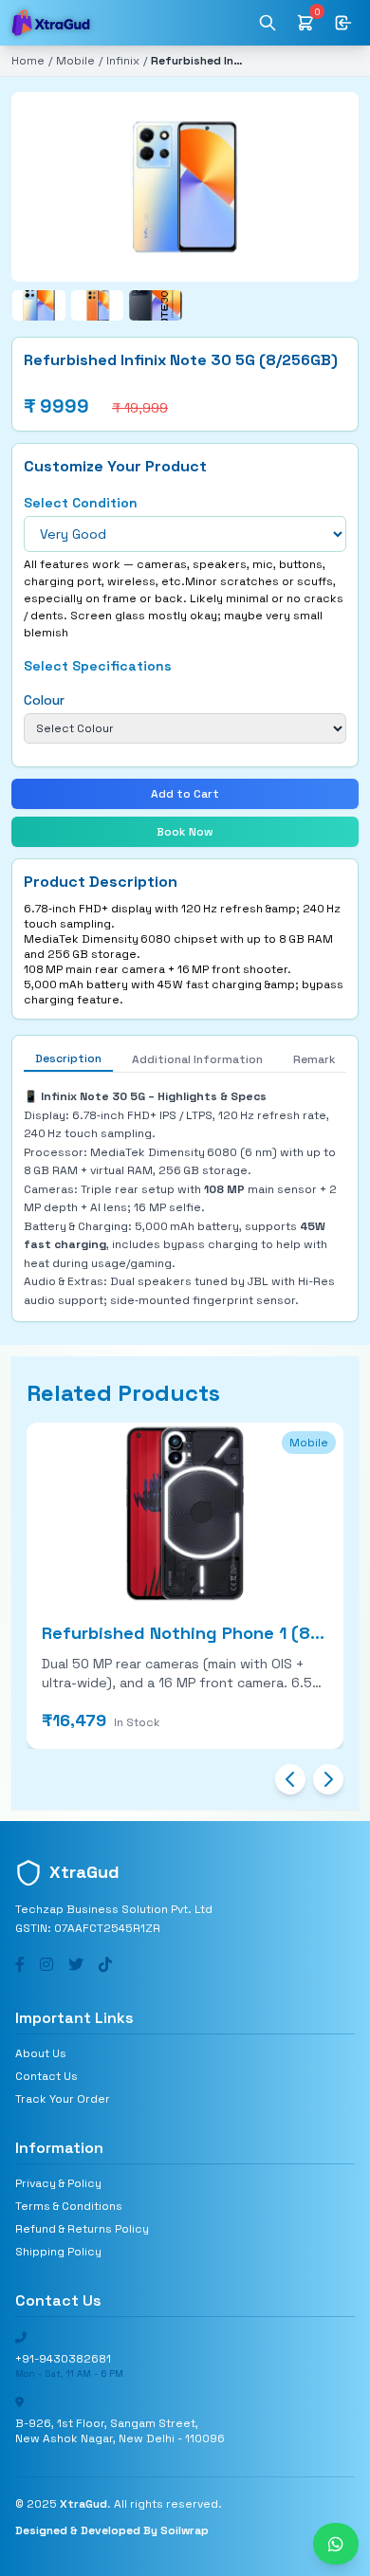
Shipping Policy (58, 2252)
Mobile (75, 61)
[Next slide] (328, 1779)
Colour (44, 700)
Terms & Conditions (69, 2206)
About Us (41, 2053)
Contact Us (46, 2076)
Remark (314, 1059)
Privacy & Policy (58, 2183)
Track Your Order (63, 2099)
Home (28, 61)
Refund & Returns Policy (82, 2229)
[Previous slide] (290, 1779)
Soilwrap (185, 2530)
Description (68, 1058)
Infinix (123, 61)
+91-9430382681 (63, 2359)
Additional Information (197, 1059)
